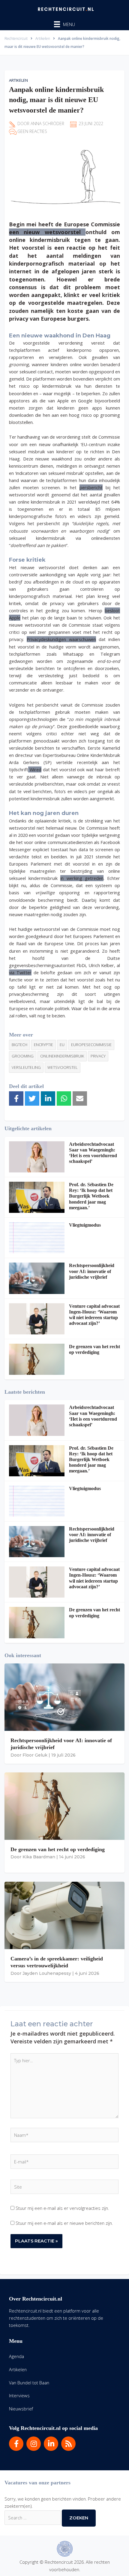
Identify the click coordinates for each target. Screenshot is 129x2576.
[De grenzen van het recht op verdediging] (37, 1359)
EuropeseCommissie (91, 1045)
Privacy (98, 1056)
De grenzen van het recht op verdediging (58, 1849)
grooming (23, 1056)
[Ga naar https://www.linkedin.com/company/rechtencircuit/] (51, 2444)
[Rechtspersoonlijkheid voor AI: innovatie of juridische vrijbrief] (37, 1278)
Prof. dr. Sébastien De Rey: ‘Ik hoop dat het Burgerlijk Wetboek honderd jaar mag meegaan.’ (91, 1196)
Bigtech (19, 1045)
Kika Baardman (39, 1857)
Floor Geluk (35, 1755)
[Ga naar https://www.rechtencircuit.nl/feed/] (68, 2444)
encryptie (43, 1045)
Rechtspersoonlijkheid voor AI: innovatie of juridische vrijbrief (92, 1271)
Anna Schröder (47, 124)
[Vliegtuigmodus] (37, 1238)
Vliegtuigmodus (85, 1225)
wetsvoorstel (63, 1067)
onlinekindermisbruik (62, 1056)
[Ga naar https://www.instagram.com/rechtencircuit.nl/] (34, 2444)
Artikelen (18, 80)
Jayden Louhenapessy (47, 1973)
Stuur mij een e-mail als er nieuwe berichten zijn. (64, 2223)
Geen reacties (32, 131)
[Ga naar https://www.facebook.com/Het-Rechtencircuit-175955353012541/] (16, 2444)
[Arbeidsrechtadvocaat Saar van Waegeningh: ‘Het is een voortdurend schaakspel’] (37, 1157)
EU (62, 1045)
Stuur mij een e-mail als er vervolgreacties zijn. (62, 2208)
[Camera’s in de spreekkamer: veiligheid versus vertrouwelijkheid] (64, 1915)
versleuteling (26, 1067)
